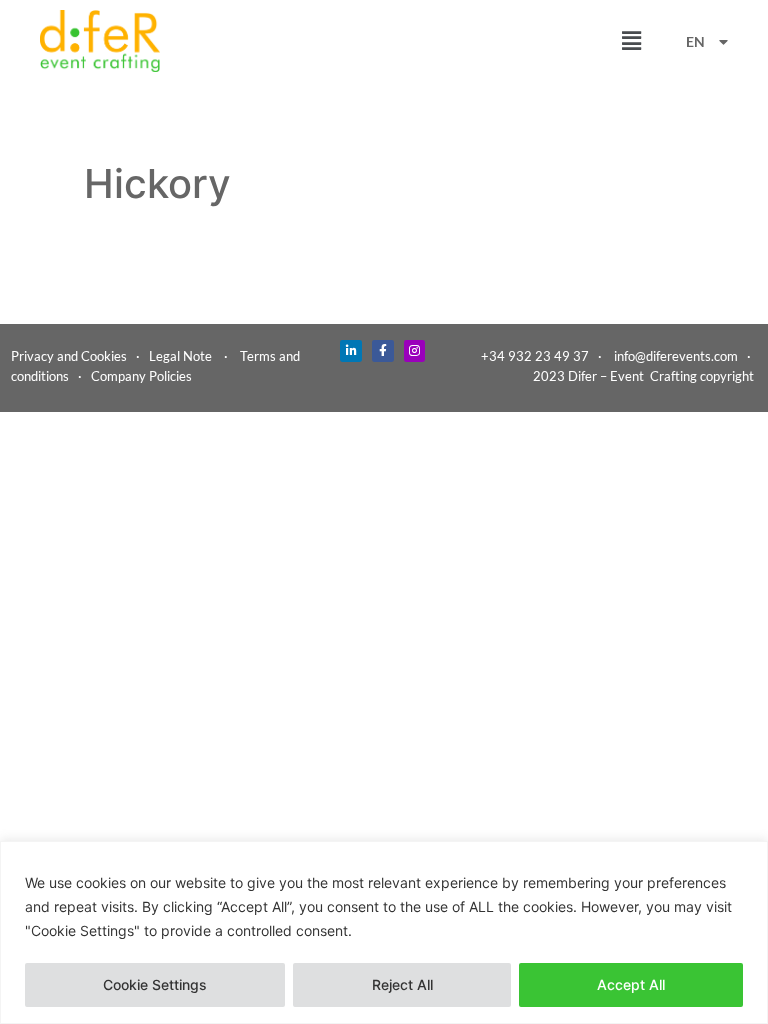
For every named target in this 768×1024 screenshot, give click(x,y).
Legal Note (180, 356)
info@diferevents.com (676, 356)
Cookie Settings (155, 984)
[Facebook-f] (383, 351)
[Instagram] (415, 351)
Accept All (631, 984)
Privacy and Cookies (69, 356)
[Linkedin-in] (351, 351)
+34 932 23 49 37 (535, 356)
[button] (631, 41)
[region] (384, 932)
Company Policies (141, 376)
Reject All (402, 984)
